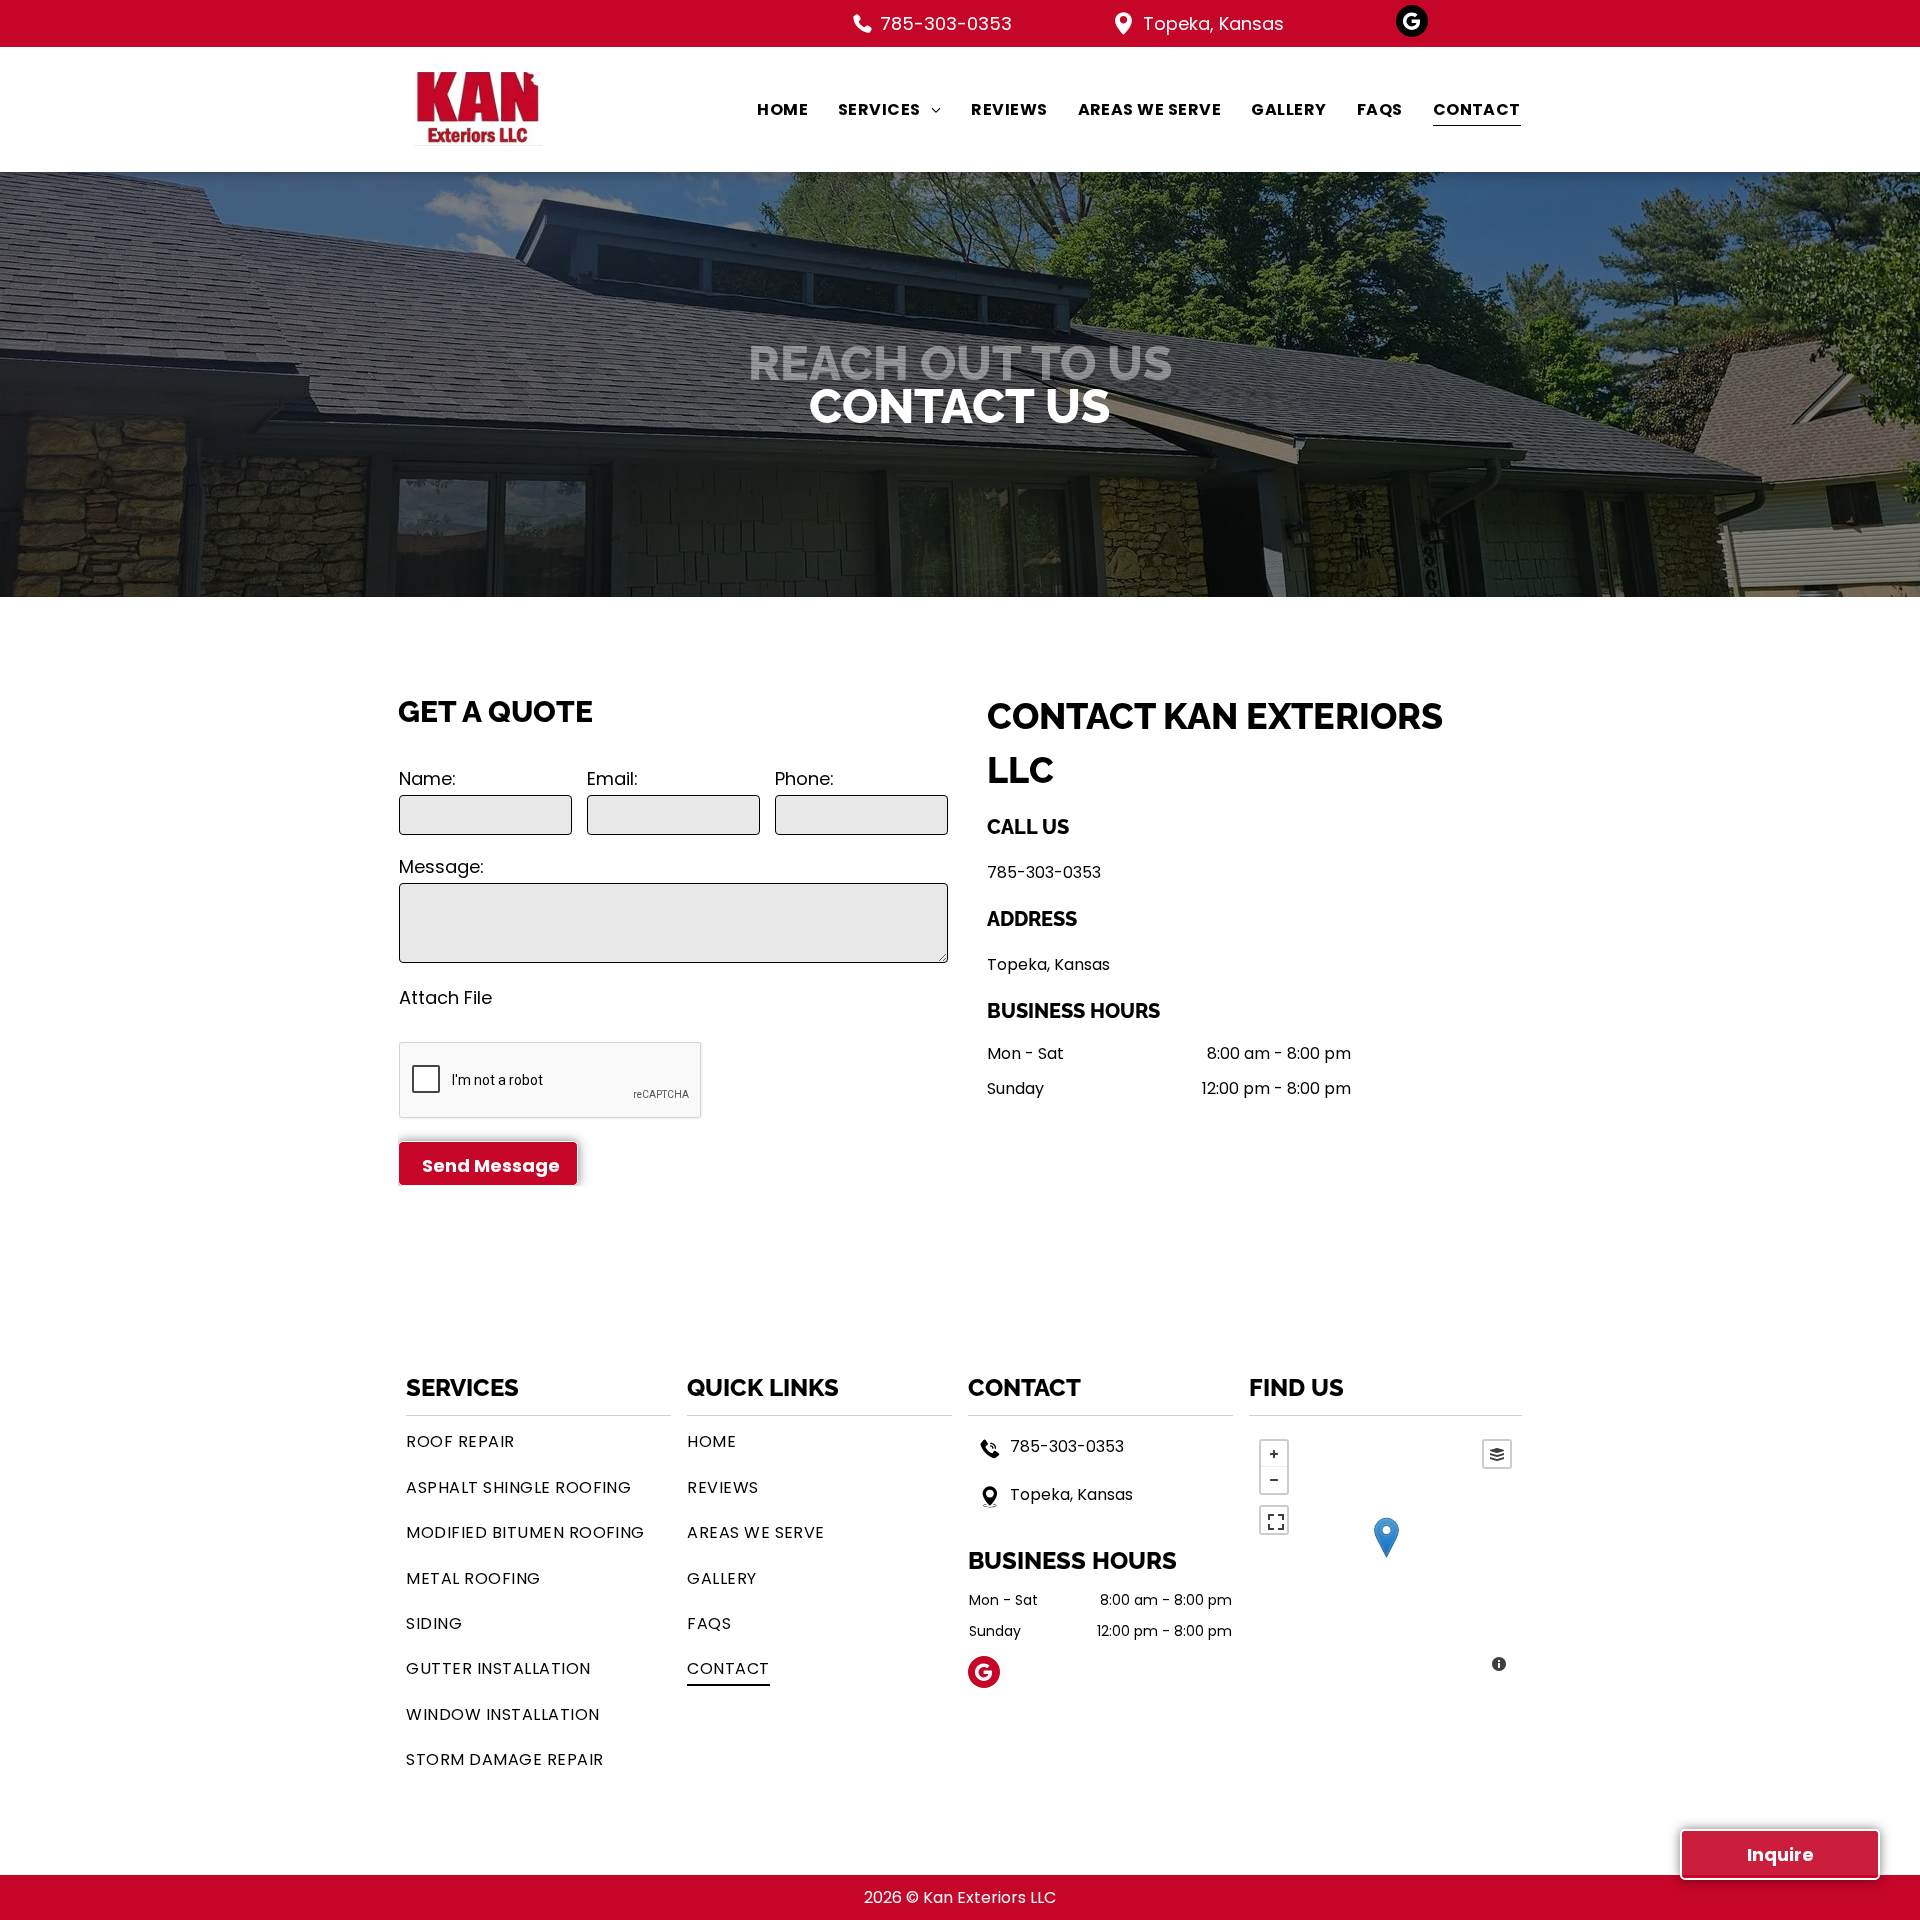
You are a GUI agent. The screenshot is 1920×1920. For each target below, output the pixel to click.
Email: (612, 778)
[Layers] (1497, 1454)
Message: (441, 866)
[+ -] (1385, 1558)
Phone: (804, 778)
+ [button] (1274, 1454)
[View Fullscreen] (1274, 1520)
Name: (427, 778)
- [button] (1274, 1480)
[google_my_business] (1412, 23)
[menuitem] (767, 109)
